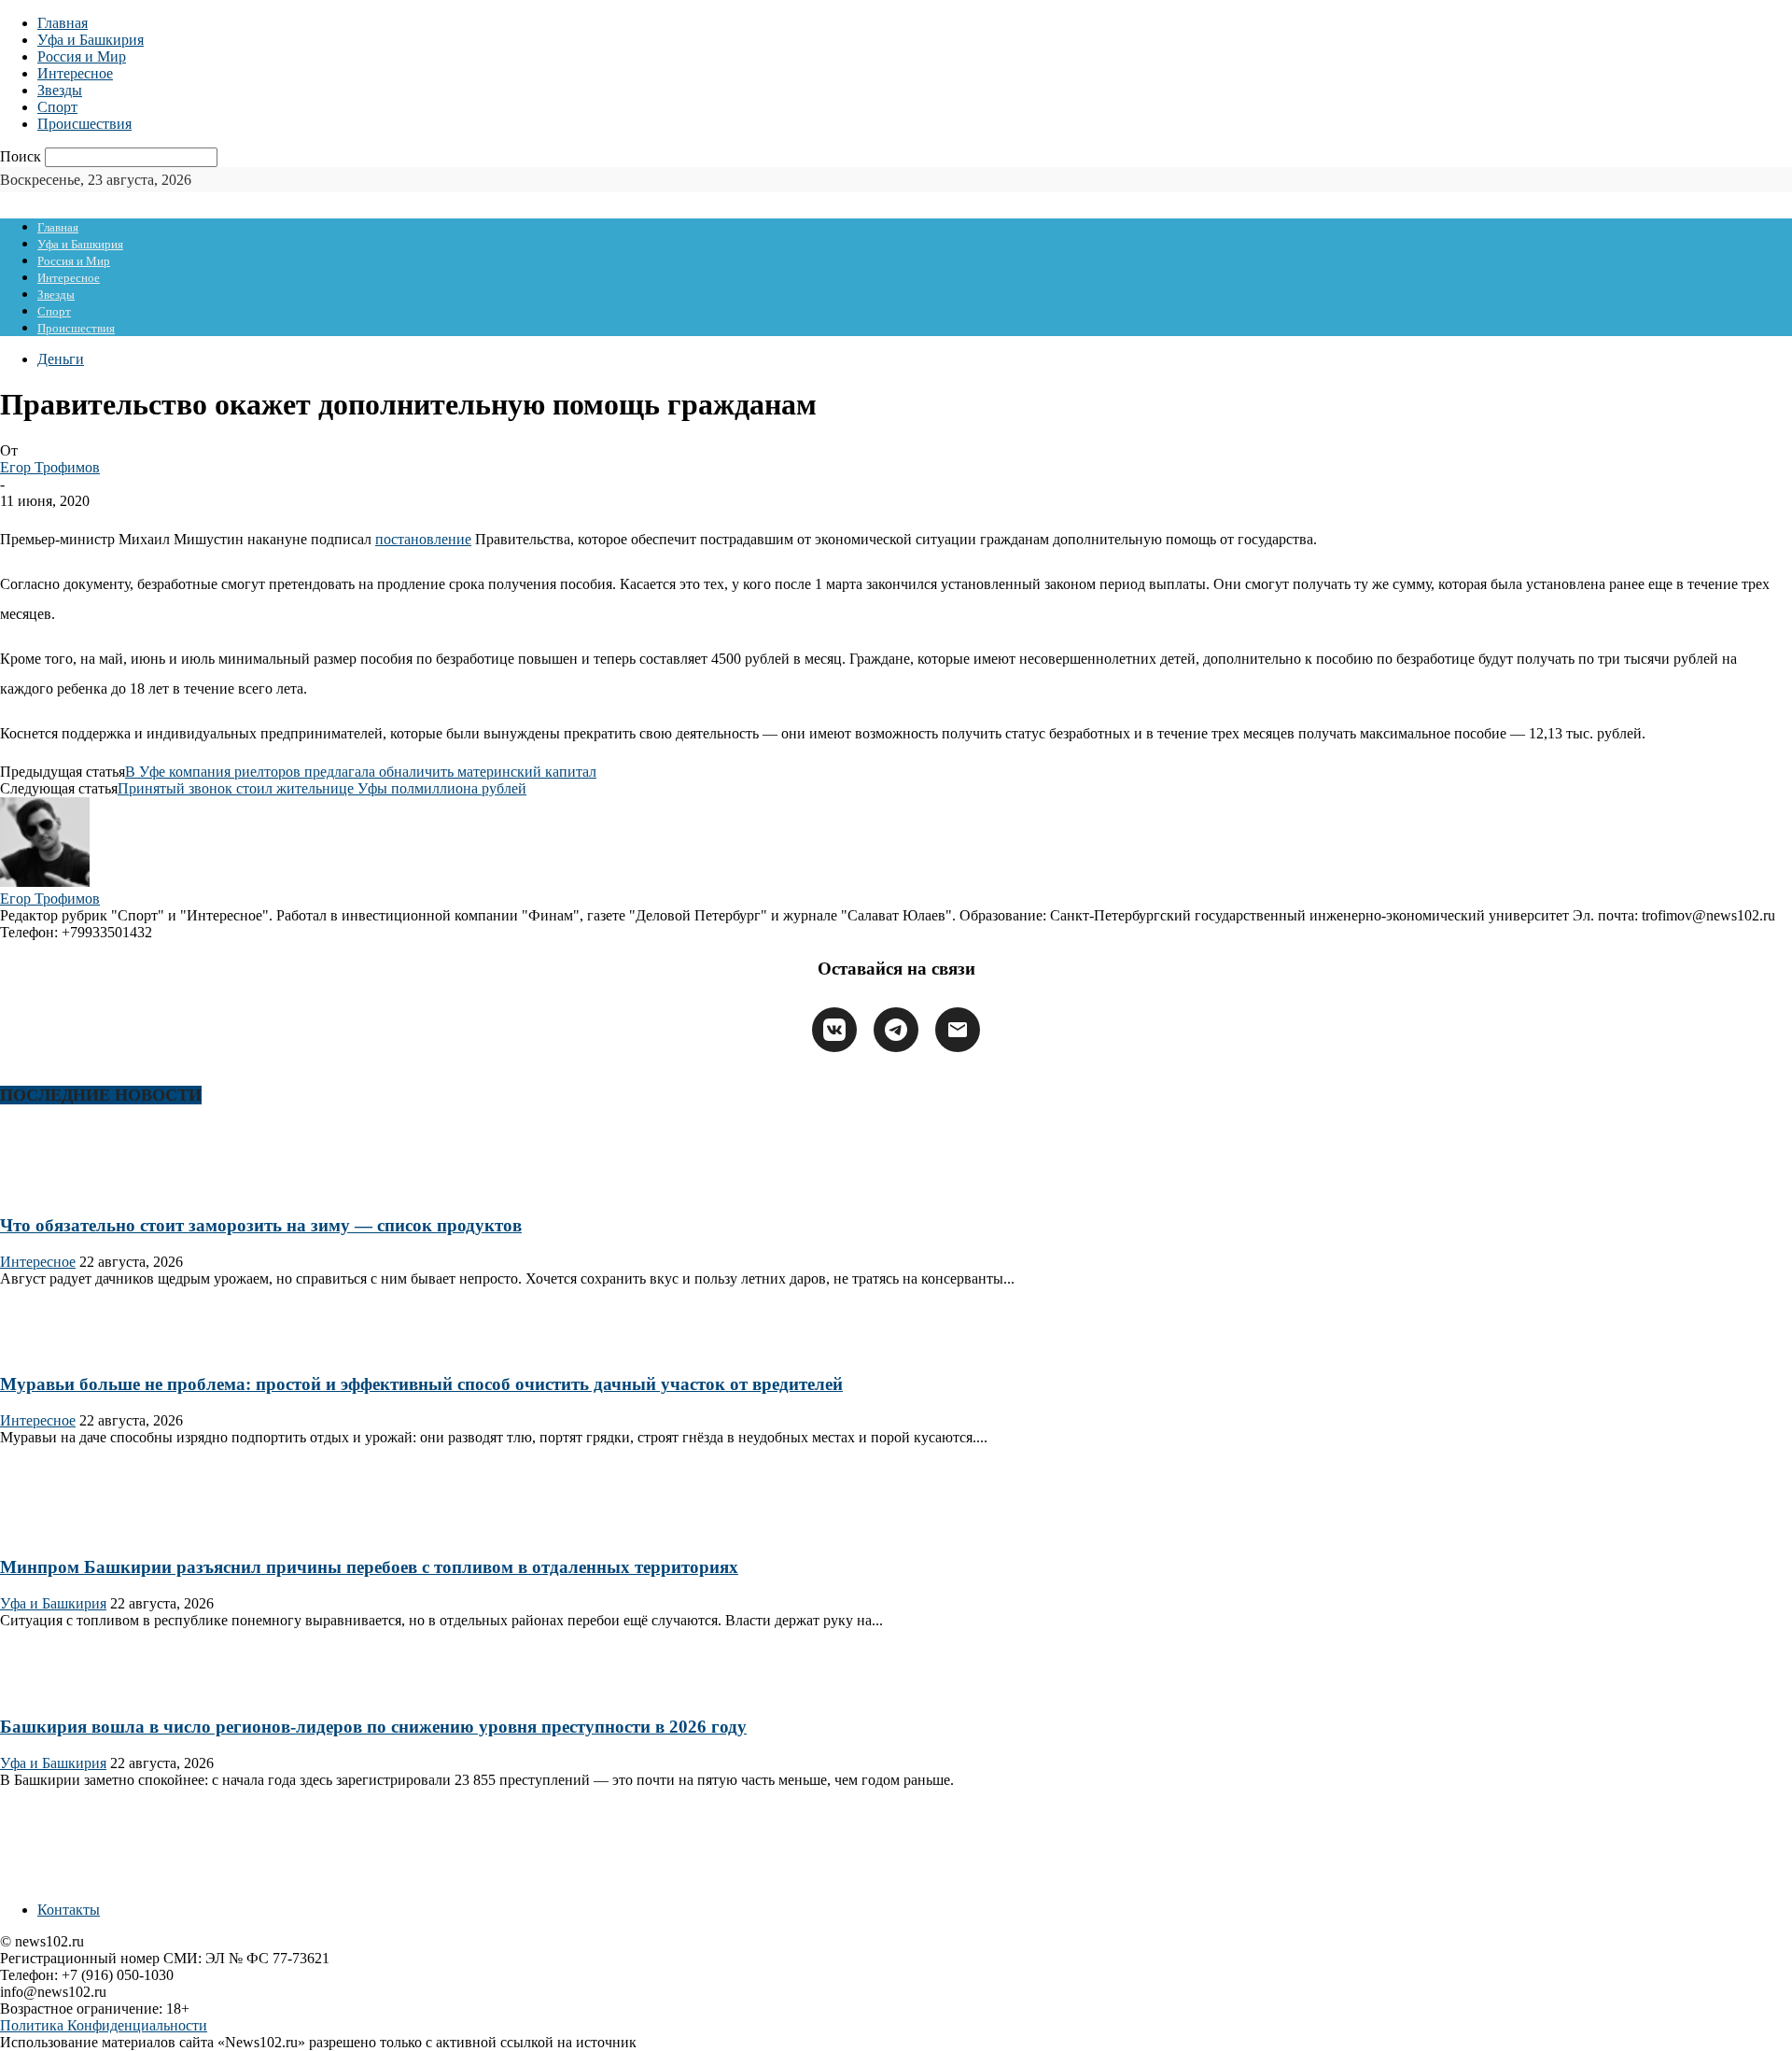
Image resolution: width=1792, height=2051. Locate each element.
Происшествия (84, 124)
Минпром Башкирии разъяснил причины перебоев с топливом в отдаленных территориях (369, 1567)
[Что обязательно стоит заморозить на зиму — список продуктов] (60, 1189)
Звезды (60, 90)
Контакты (69, 1910)
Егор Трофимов (50, 467)
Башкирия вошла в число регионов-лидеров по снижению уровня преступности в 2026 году (373, 1727)
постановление (423, 539)
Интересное (75, 73)
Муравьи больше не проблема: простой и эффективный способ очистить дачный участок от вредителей (421, 1384)
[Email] (958, 1030)
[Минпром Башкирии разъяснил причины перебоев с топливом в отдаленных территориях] (60, 1531)
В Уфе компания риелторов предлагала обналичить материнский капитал (361, 772)
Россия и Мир (82, 56)
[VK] (834, 1030)
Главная (63, 23)
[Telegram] (896, 1030)
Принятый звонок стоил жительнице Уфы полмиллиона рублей (322, 788)
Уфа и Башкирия (91, 40)
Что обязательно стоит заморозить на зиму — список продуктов (261, 1225)
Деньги (61, 359)
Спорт (57, 107)
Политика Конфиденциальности (104, 2025)
